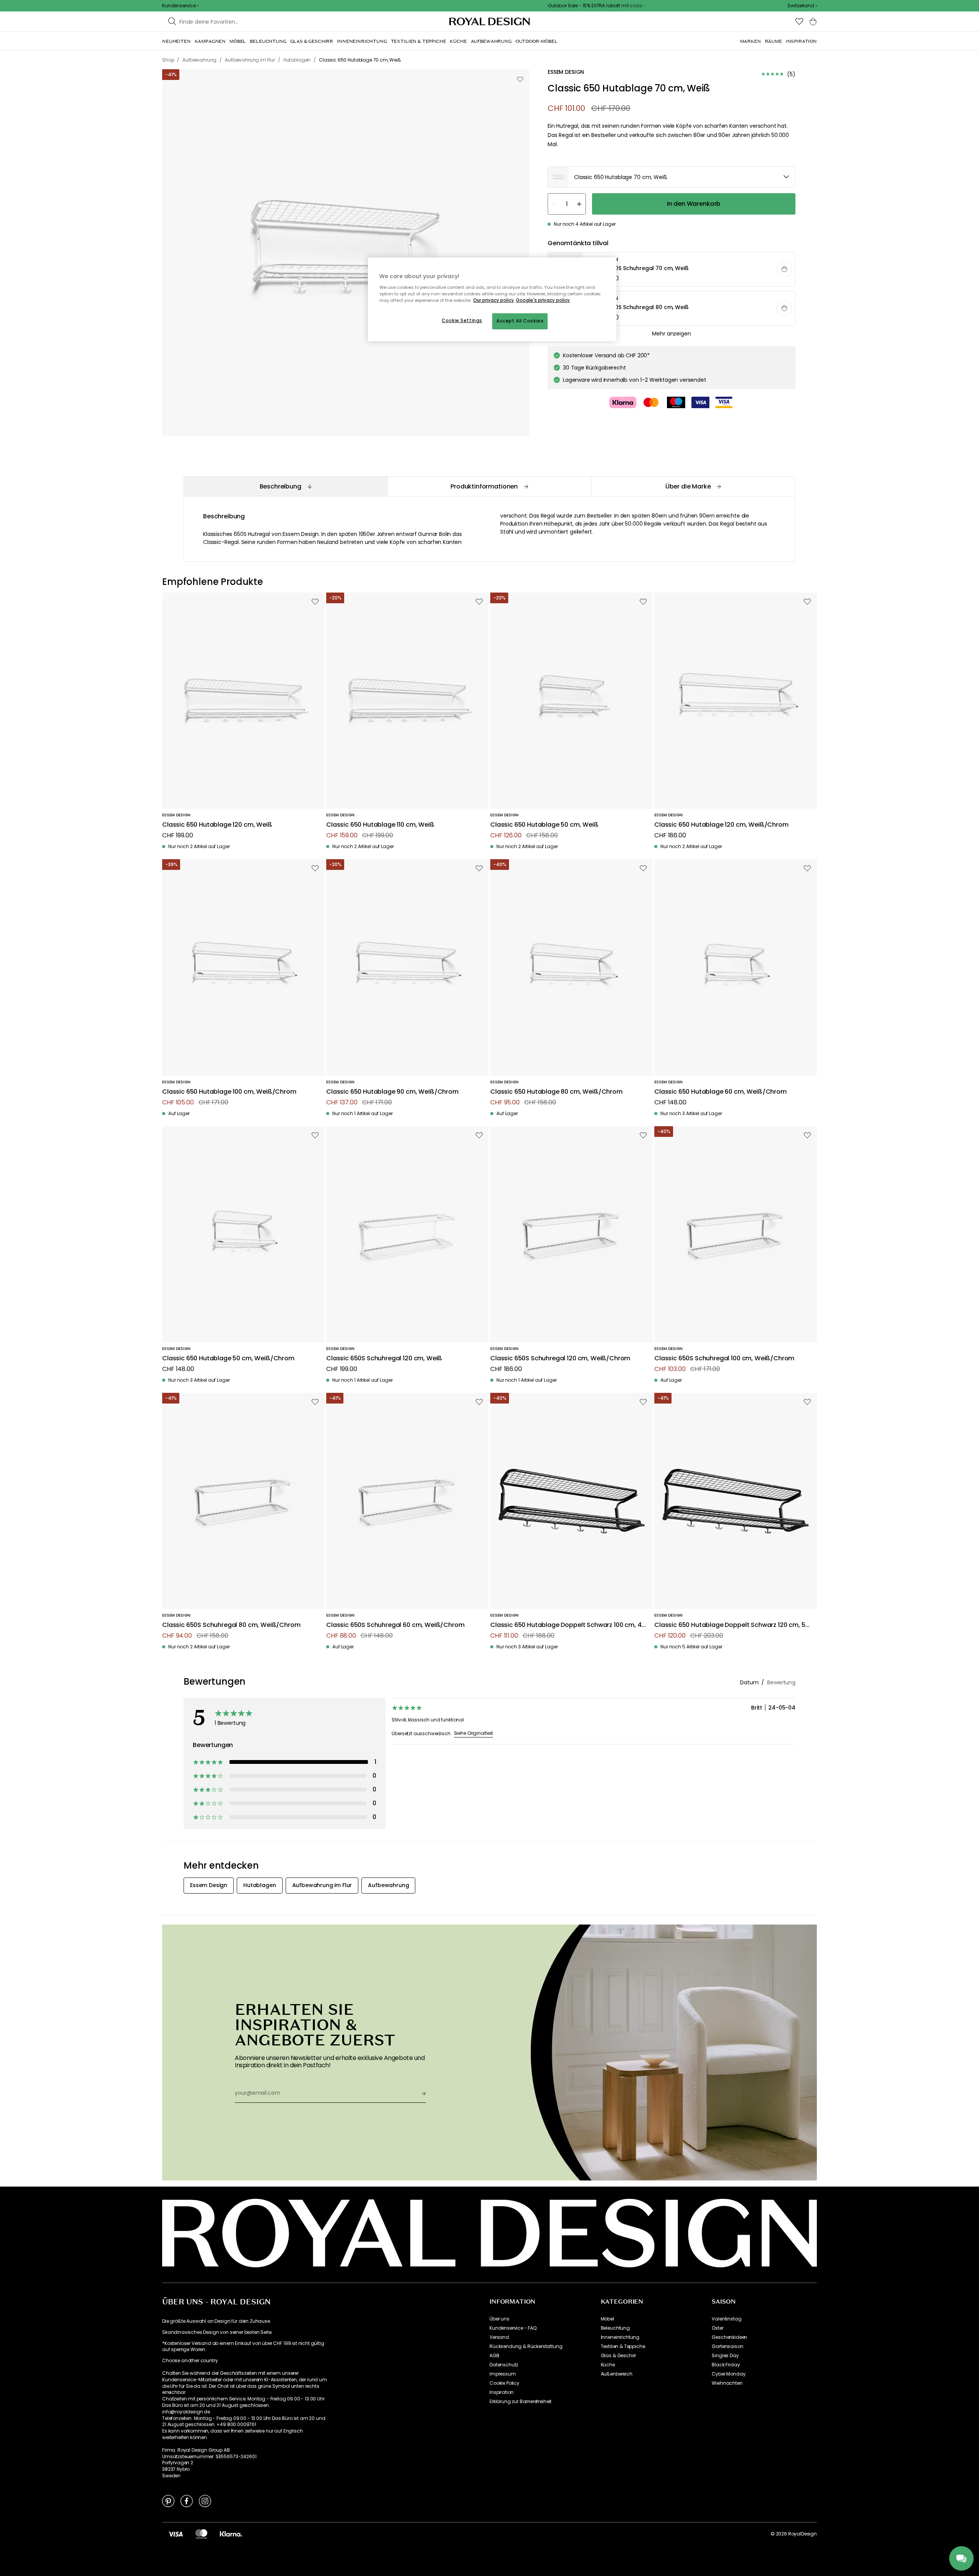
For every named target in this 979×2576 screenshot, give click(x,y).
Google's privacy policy (543, 300)
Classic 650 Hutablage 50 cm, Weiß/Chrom (228, 1359)
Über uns (499, 2319)
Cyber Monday (729, 2374)
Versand (499, 2337)
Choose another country (190, 2361)
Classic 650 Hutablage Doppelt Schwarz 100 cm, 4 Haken (566, 1625)
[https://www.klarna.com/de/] (231, 2534)
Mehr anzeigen (671, 334)
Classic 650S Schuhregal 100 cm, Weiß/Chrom (724, 1359)
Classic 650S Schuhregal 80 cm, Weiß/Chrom (231, 1625)
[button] (802, 6)
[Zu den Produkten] (672, 270)
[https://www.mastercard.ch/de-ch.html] (201, 2534)
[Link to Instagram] (205, 2501)
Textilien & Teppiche (623, 2346)
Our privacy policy (494, 300)
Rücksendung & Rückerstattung (526, 2346)
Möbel (607, 2319)
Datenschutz (504, 2365)
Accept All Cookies (520, 321)
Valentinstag (726, 2319)
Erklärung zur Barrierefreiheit (520, 2402)
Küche (608, 2365)
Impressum (503, 2374)
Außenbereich (617, 2374)
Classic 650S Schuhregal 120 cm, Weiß (384, 1359)
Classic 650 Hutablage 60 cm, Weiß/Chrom (720, 1092)
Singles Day (725, 2356)
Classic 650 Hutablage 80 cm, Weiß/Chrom (556, 1092)
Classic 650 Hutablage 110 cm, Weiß (380, 825)
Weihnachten (727, 2383)
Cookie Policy (504, 2383)
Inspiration (502, 2392)
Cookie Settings (462, 321)
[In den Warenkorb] (784, 269)
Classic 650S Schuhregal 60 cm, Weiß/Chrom (395, 1625)
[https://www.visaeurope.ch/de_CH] (176, 2534)
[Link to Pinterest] (168, 2501)
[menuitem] (176, 41)
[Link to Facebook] (187, 2501)
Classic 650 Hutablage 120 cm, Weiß (217, 825)
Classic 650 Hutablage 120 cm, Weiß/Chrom (721, 825)
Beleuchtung (615, 2328)
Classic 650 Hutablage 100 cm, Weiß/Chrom (229, 1092)
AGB (494, 2356)
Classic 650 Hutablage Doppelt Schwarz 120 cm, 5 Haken (730, 1625)
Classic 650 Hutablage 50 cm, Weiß (544, 825)
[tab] (285, 486)
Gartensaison (727, 2346)
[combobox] (802, 6)
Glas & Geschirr (619, 2356)
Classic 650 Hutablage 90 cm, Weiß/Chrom (392, 1092)
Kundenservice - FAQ (513, 2328)
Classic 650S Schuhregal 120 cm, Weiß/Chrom (560, 1359)
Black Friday (726, 2365)
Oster (717, 2328)
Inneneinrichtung (620, 2337)
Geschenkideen (729, 2337)
